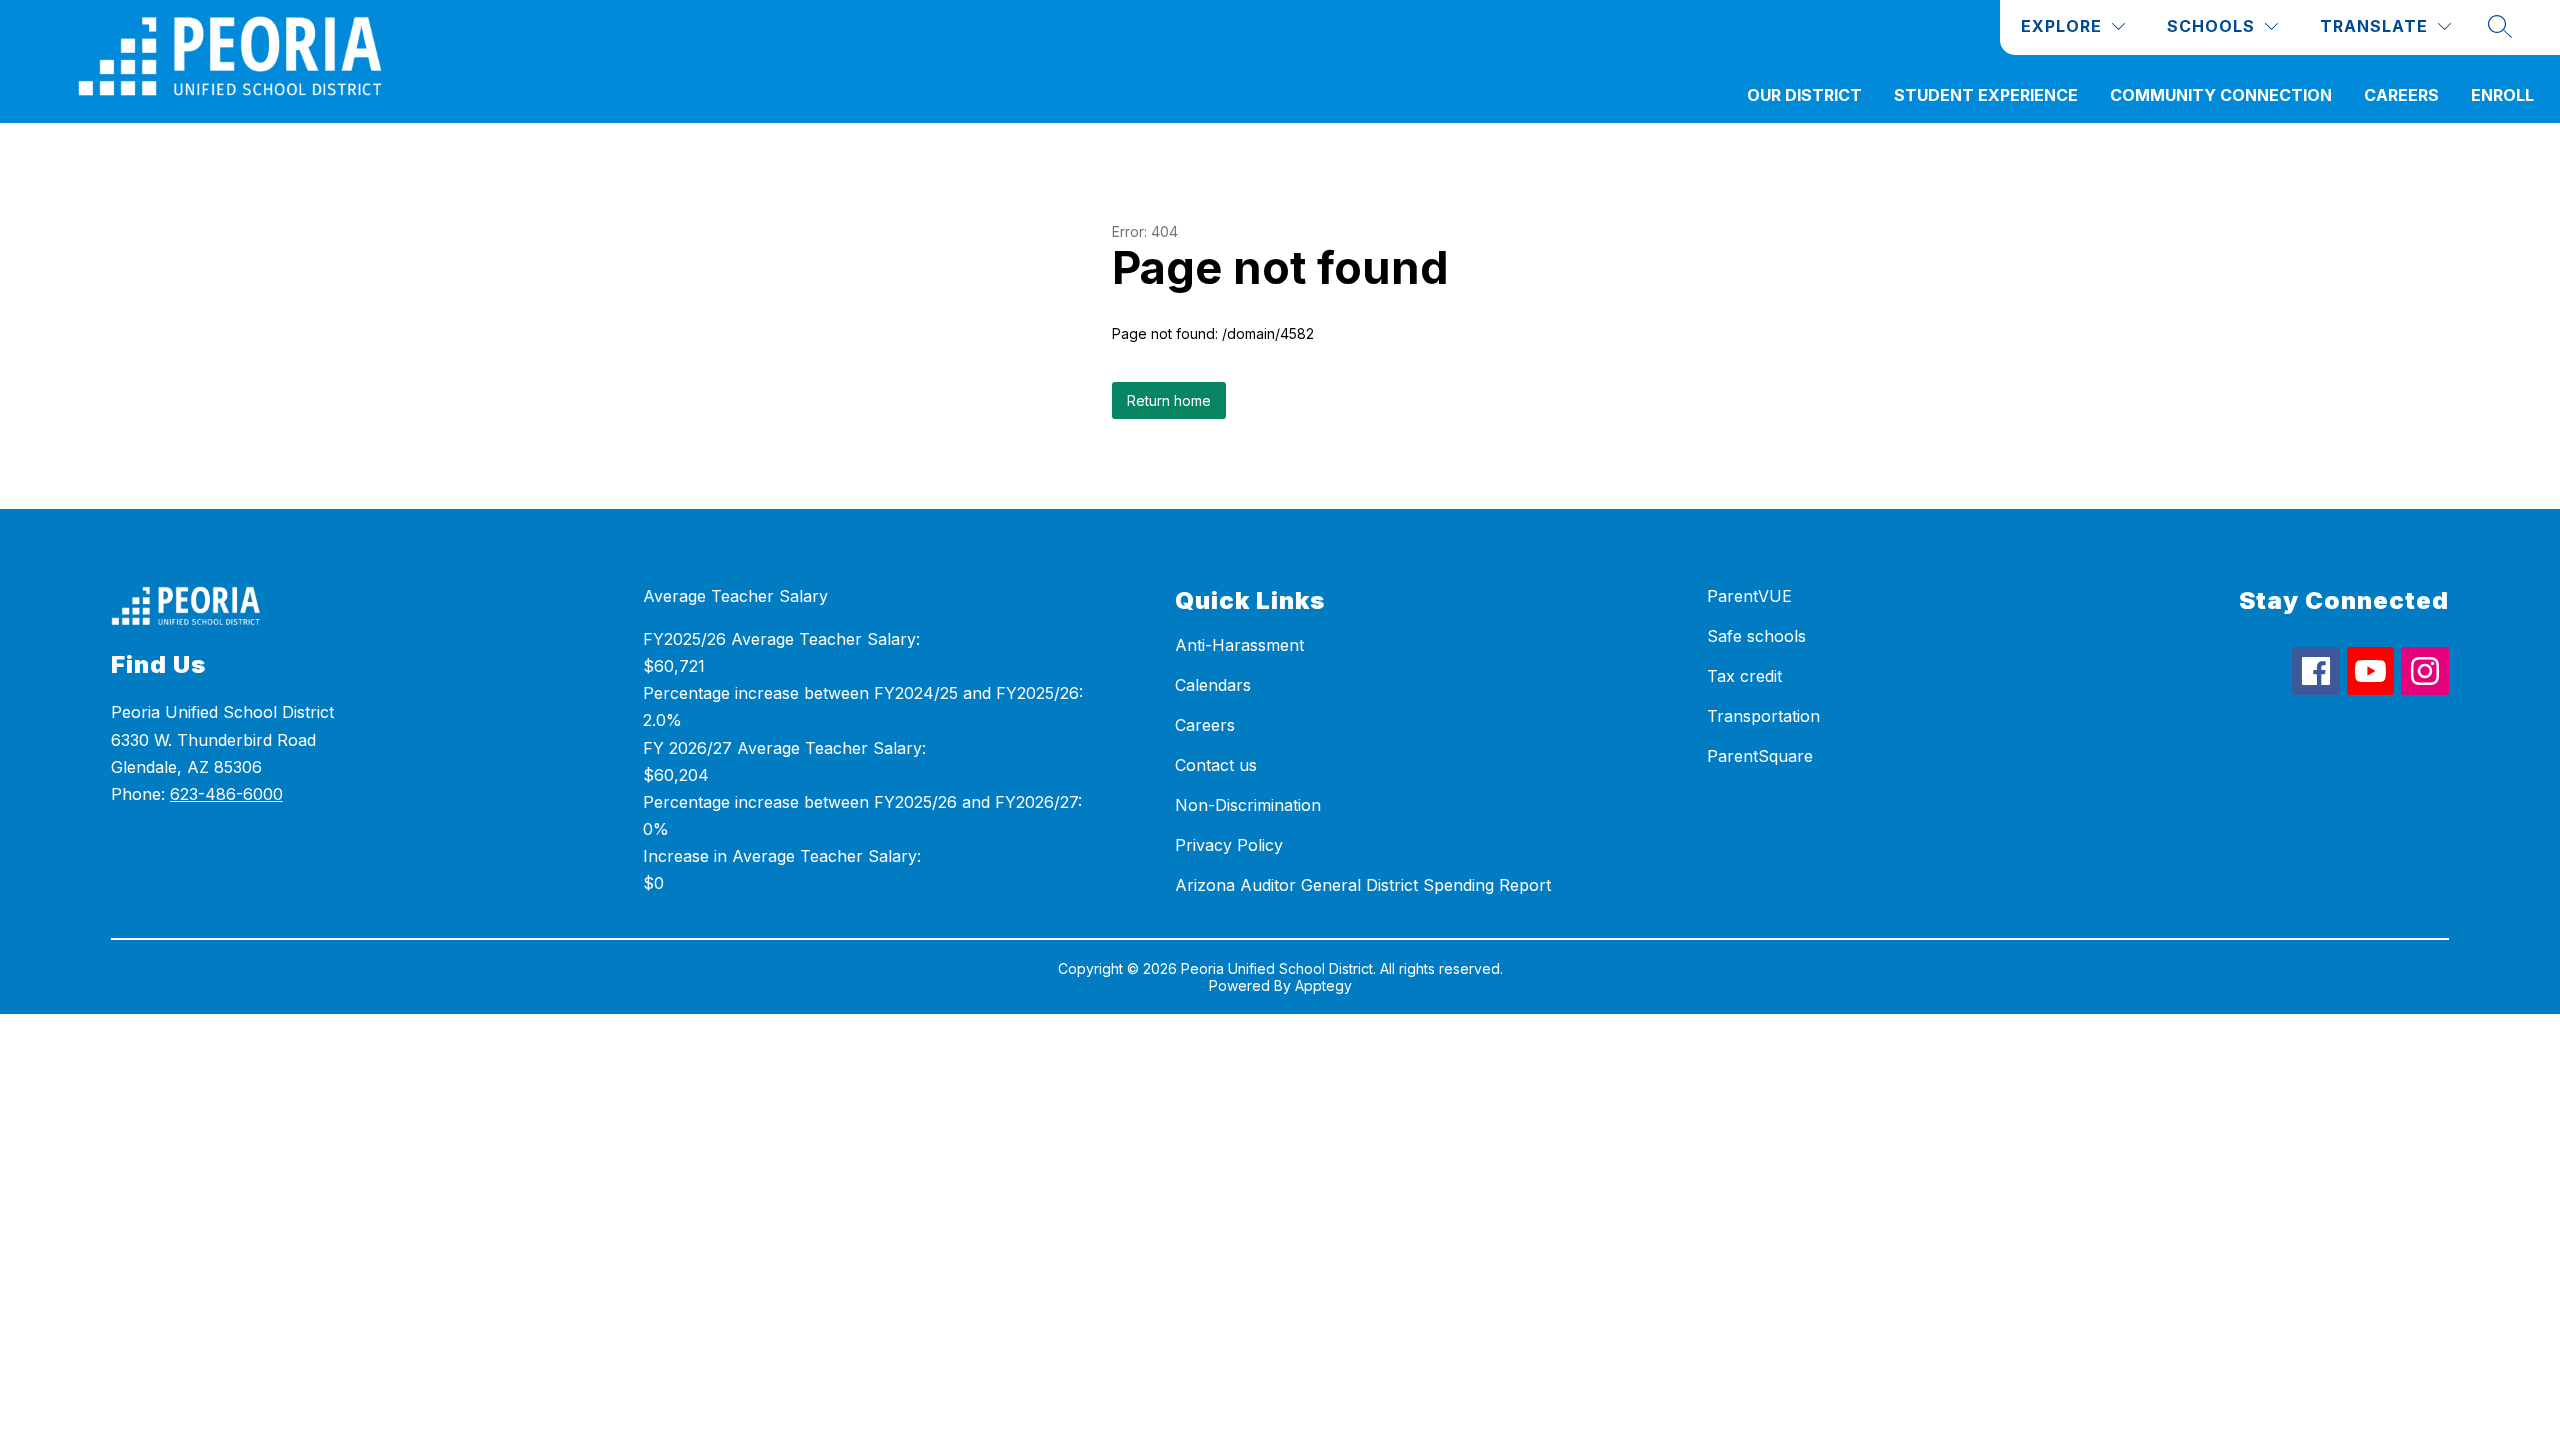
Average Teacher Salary (735, 596)
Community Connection (2221, 95)
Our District (1804, 95)
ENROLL (2502, 95)
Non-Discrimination (1248, 805)
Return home (1169, 400)
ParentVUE (1749, 596)
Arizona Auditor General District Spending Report (1363, 885)
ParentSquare (1760, 756)
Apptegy (1323, 985)
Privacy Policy (1229, 845)
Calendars (1213, 685)
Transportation (1763, 716)
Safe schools (1756, 636)
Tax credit (1744, 676)
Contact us (1216, 765)
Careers (2401, 95)
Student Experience (1986, 95)
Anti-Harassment (1239, 645)
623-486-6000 (226, 794)
